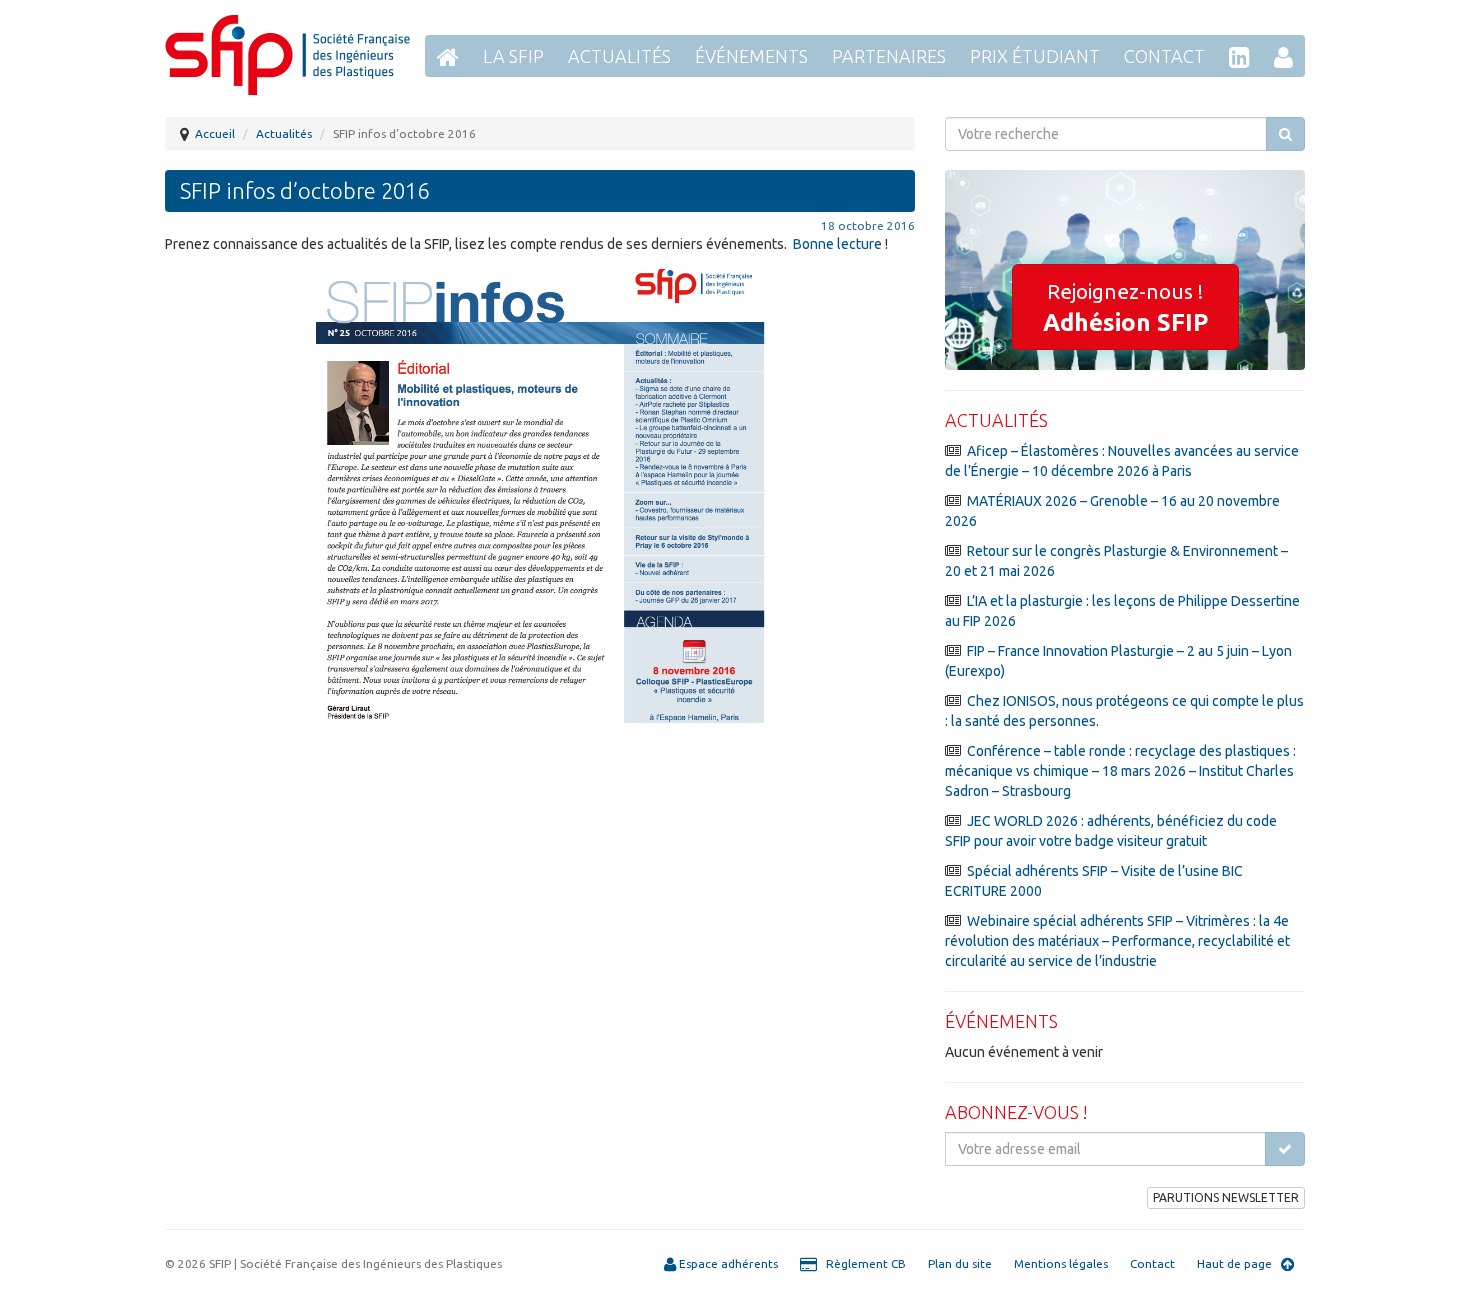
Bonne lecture (837, 244)
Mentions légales (1061, 1263)
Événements (751, 56)
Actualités (619, 56)
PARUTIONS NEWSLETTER (1226, 1197)
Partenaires (889, 56)
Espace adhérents (727, 1263)
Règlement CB (861, 1263)
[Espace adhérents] (1283, 56)
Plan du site (960, 1263)
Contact (1164, 56)
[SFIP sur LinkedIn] (1239, 56)
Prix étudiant (1035, 56)
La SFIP (513, 56)
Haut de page (1239, 1263)
